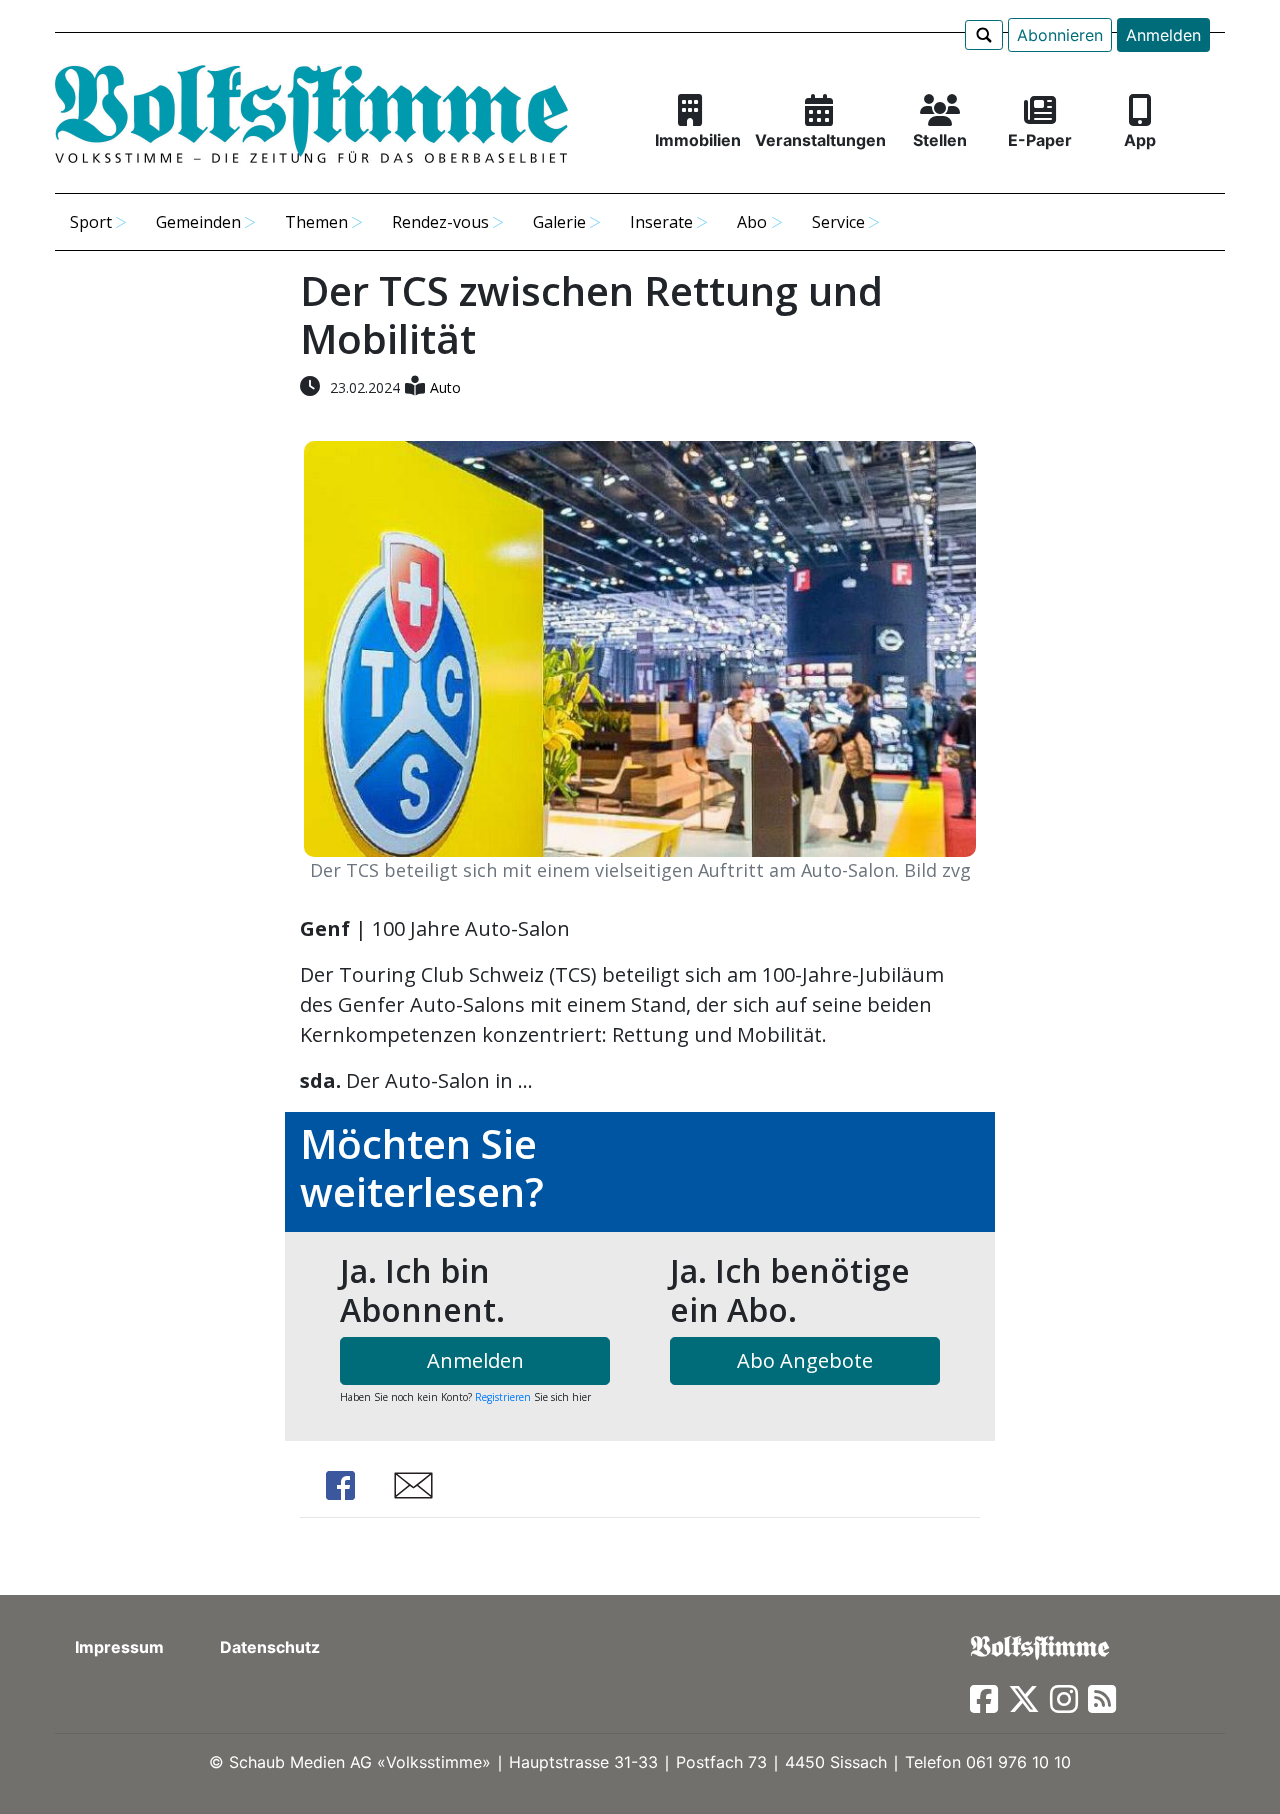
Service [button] (838, 222)
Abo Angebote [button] (805, 1360)
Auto (445, 387)
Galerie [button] (559, 222)
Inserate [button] (661, 222)
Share (340, 1485)
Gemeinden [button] (198, 222)
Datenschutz (270, 1647)
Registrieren (503, 1397)
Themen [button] (316, 222)
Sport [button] (91, 222)
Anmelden (1163, 35)
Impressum (119, 1647)
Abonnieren (1060, 35)
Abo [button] (752, 222)
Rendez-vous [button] (440, 222)
